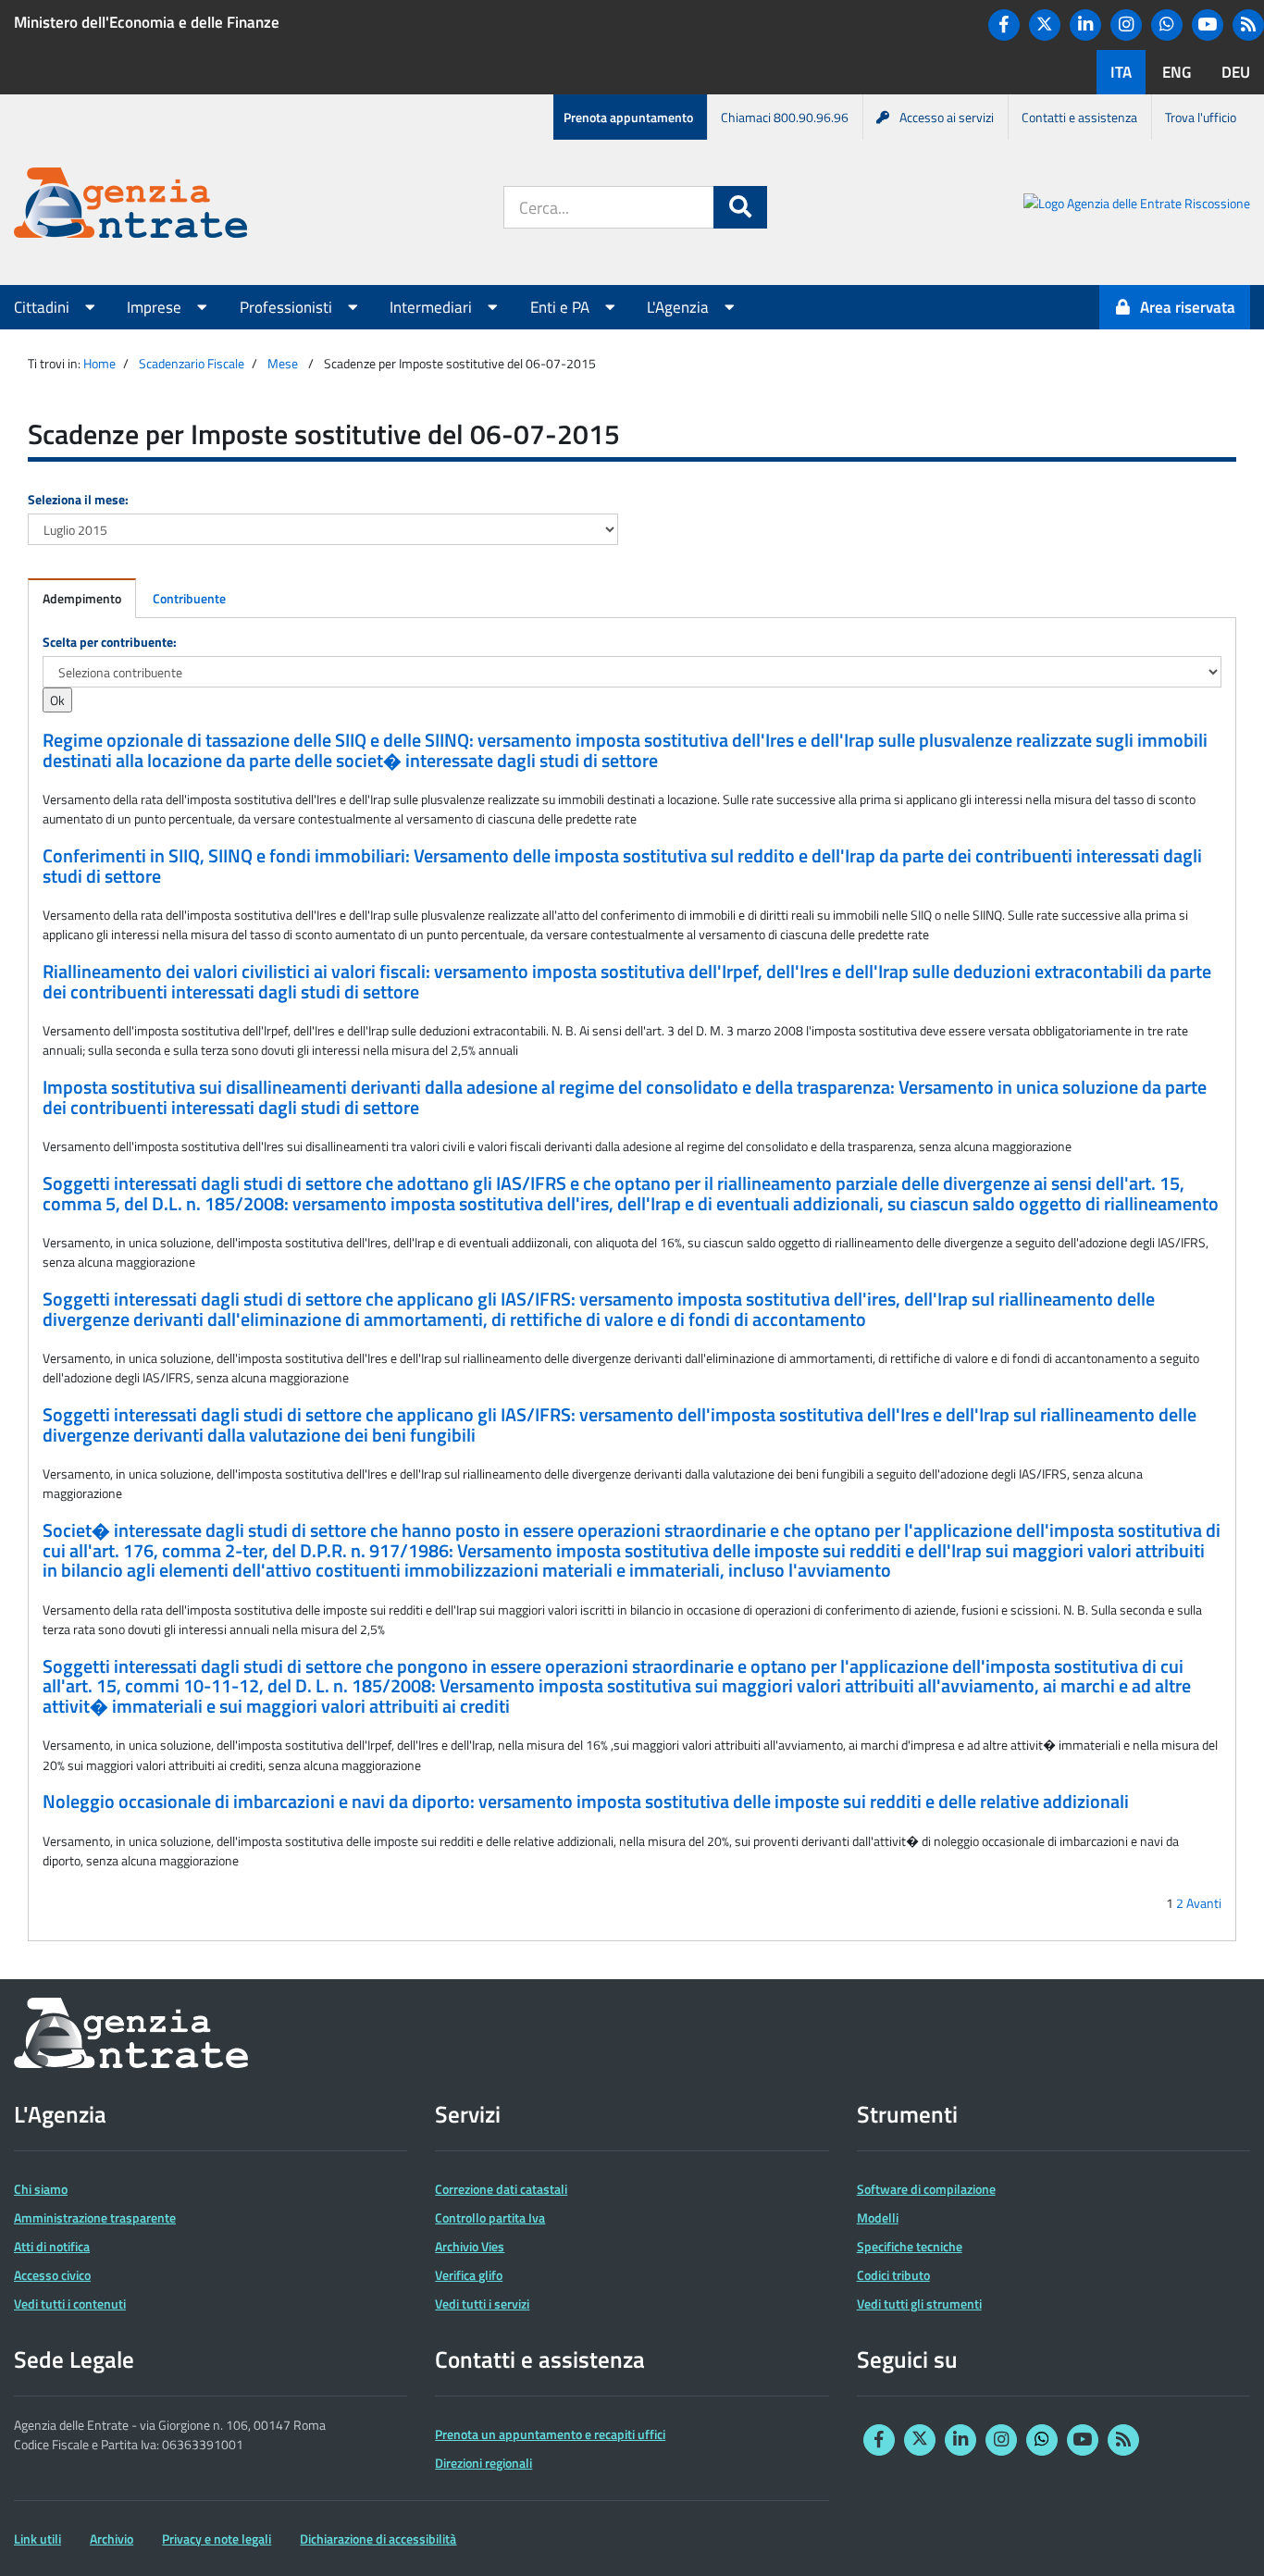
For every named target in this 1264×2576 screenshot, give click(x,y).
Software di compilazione (926, 2189)
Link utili (37, 2539)
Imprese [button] (156, 307)
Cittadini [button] (43, 307)
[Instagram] (1126, 25)
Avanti (1204, 1903)
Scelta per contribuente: (110, 642)
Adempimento (82, 598)
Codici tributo (893, 2275)
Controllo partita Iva (490, 2217)
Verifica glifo (469, 2275)
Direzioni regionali (483, 2463)
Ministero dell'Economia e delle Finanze (147, 22)
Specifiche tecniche (910, 2246)
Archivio (112, 2539)
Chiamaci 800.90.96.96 (785, 117)
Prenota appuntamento (628, 117)
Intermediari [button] (433, 307)
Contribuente (189, 598)
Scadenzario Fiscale (192, 363)
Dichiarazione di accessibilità (378, 2539)
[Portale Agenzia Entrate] (130, 206)
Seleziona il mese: (78, 499)
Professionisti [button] (288, 307)
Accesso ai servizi (947, 117)
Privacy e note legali (217, 2539)
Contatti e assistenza (1079, 117)
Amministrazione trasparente (95, 2217)
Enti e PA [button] (562, 307)
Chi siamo (41, 2189)
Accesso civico (52, 2275)
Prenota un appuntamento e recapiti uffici (550, 2434)
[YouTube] (1208, 25)
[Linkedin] (1085, 25)
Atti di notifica (52, 2246)
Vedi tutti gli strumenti (919, 2304)
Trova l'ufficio (1201, 117)
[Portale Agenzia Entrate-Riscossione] (1137, 206)
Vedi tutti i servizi (482, 2304)
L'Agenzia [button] (680, 307)
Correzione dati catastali (501, 2189)
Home (99, 363)
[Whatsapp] (1167, 25)
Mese (283, 363)
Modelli (878, 2217)
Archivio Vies (470, 2246)
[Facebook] (1004, 25)
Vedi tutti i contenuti (70, 2304)
